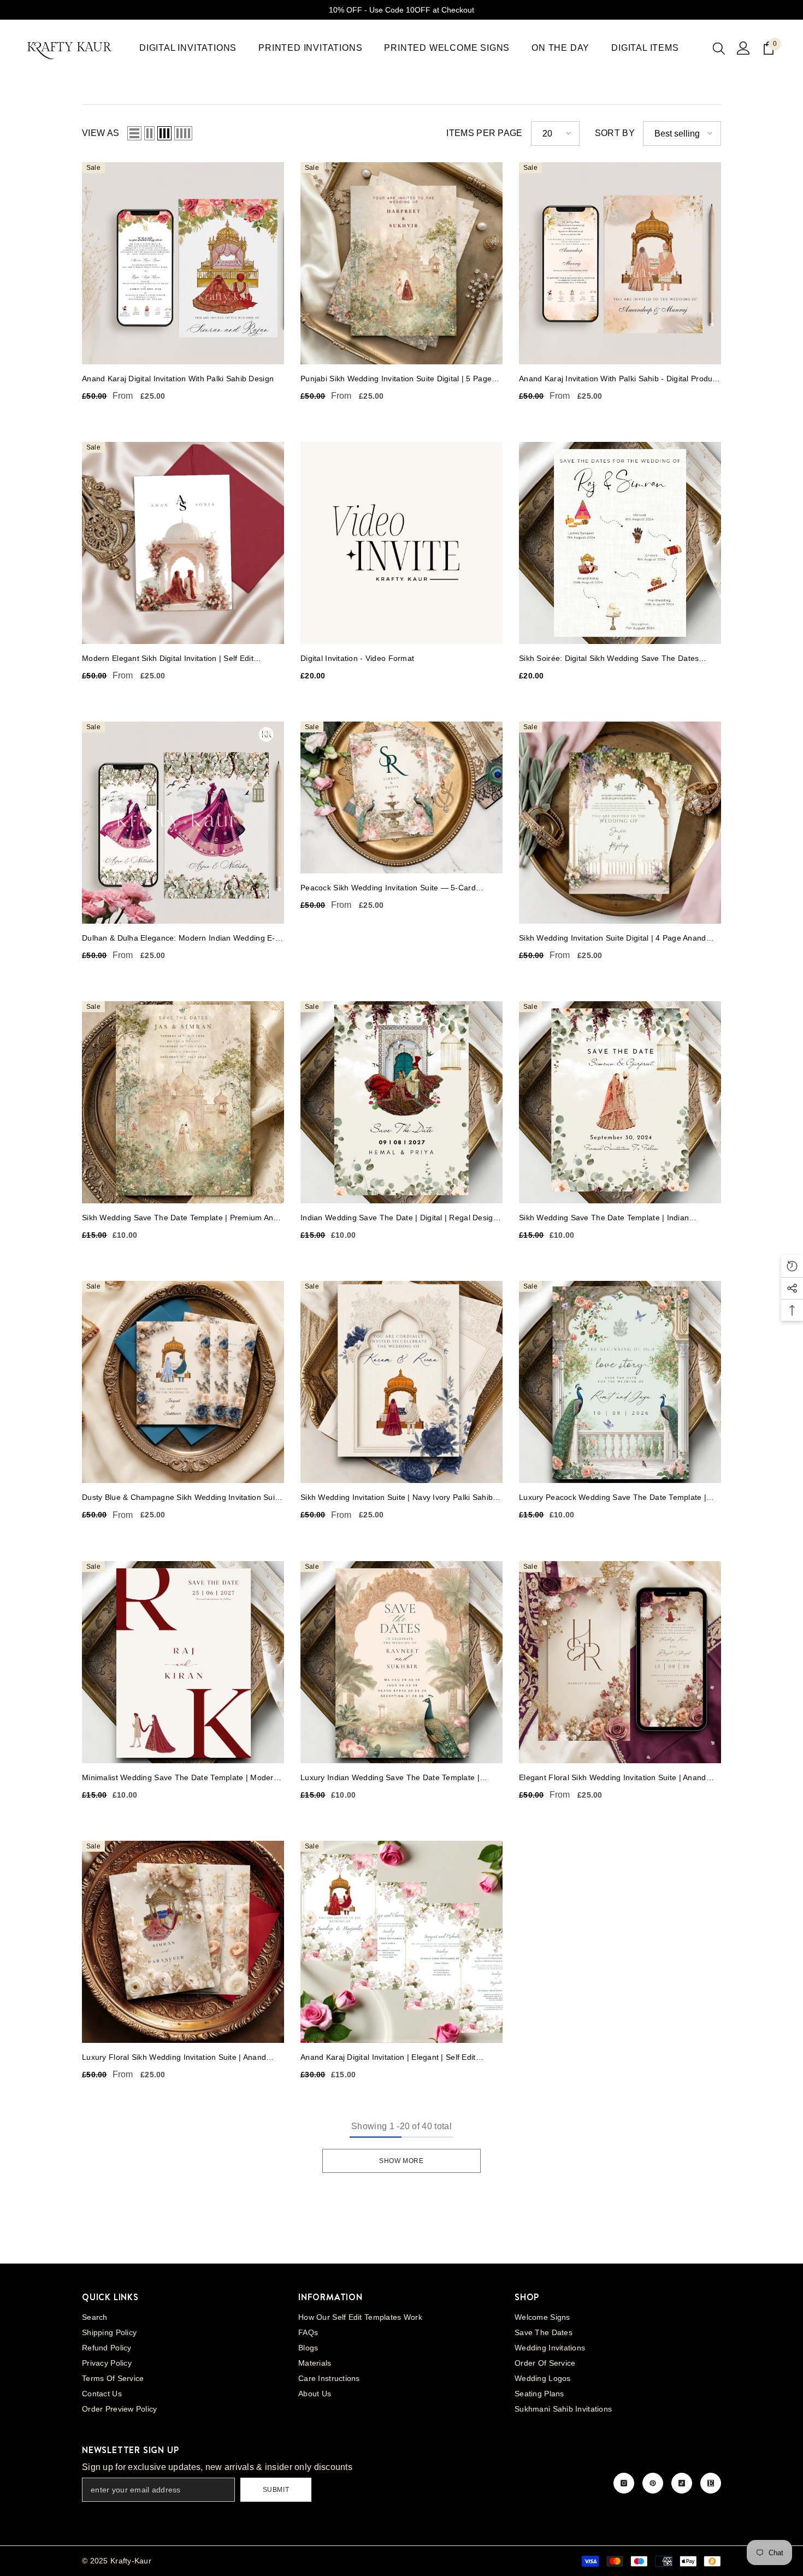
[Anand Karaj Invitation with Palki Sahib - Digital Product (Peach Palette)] (620, 263)
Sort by (615, 133)
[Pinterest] (653, 2483)
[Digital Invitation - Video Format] (401, 543)
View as (101, 133)
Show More (401, 2161)
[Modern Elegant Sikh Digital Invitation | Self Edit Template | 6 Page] (183, 543)
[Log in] (743, 48)
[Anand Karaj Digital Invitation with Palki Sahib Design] (183, 263)
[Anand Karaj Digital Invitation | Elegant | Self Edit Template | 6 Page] (401, 1942)
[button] (134, 133)
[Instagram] (624, 2483)
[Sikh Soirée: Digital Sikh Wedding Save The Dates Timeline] (620, 543)
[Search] (719, 48)
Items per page (484, 133)
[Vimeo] (711, 2483)
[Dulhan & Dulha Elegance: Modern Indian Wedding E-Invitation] (183, 823)
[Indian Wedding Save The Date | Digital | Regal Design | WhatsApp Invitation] (401, 1102)
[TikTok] (682, 2483)
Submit (276, 2490)
